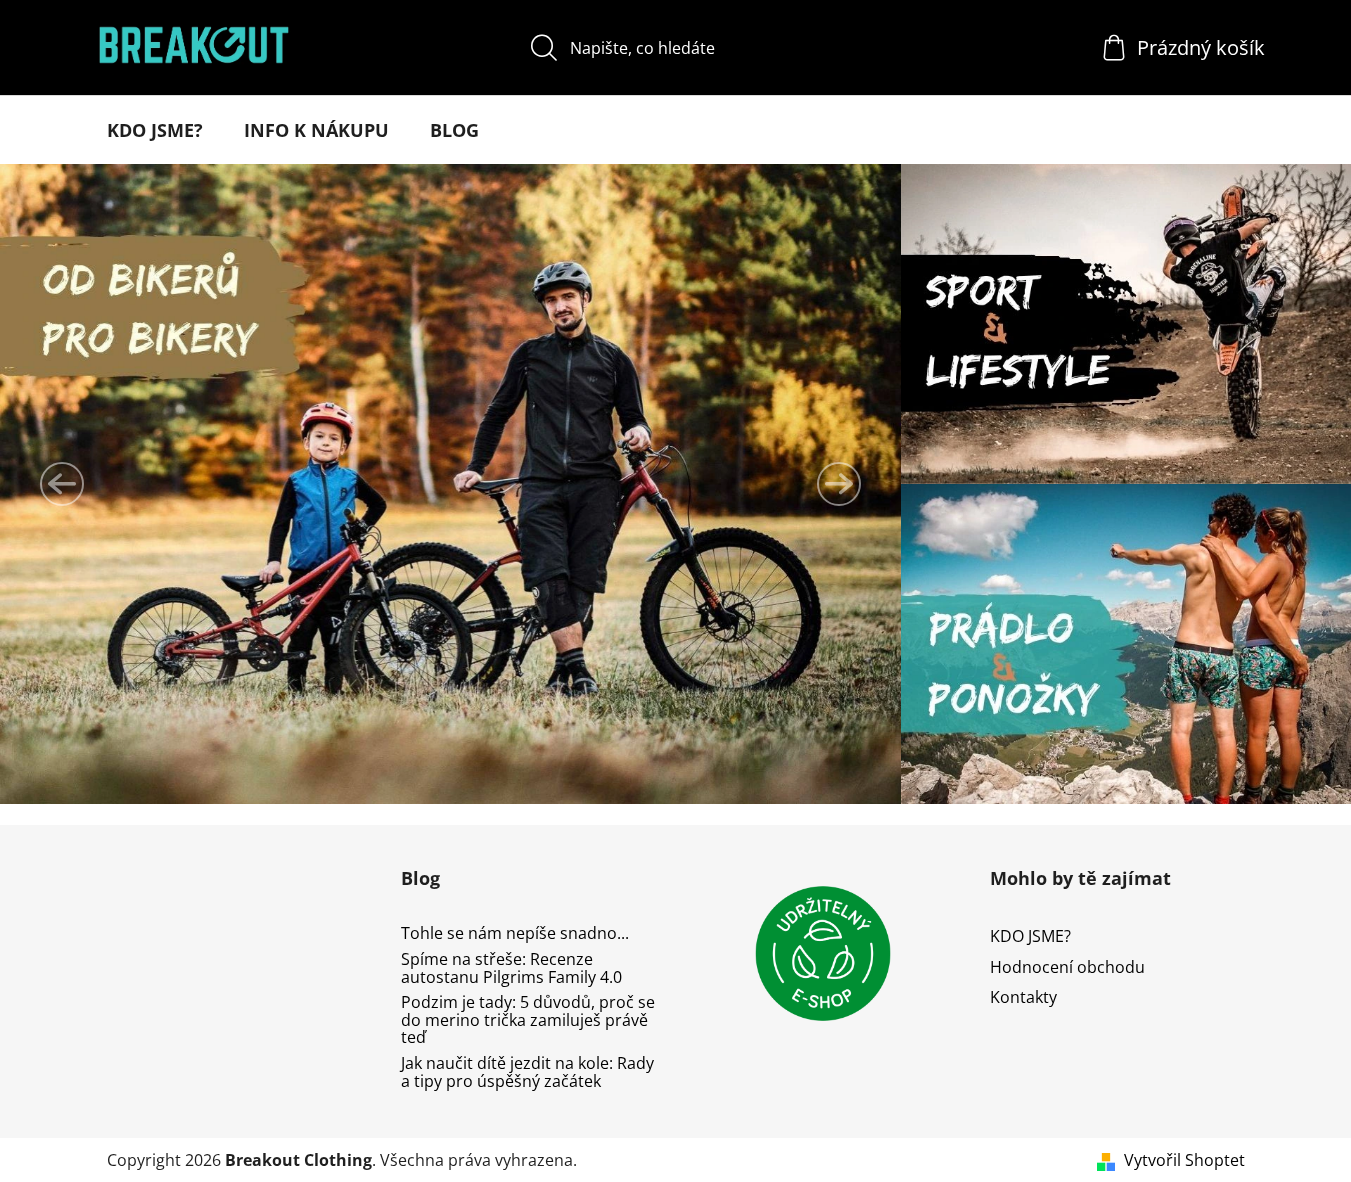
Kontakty (1023, 997)
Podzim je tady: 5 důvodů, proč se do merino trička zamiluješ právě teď (528, 1020)
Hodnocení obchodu (1067, 967)
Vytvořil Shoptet (1184, 1160)
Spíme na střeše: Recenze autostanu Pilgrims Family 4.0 (511, 968)
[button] (62, 484)
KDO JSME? (1030, 936)
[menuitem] (155, 130)
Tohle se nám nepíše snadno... (515, 934)
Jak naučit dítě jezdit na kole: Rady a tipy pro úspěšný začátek (527, 1072)
